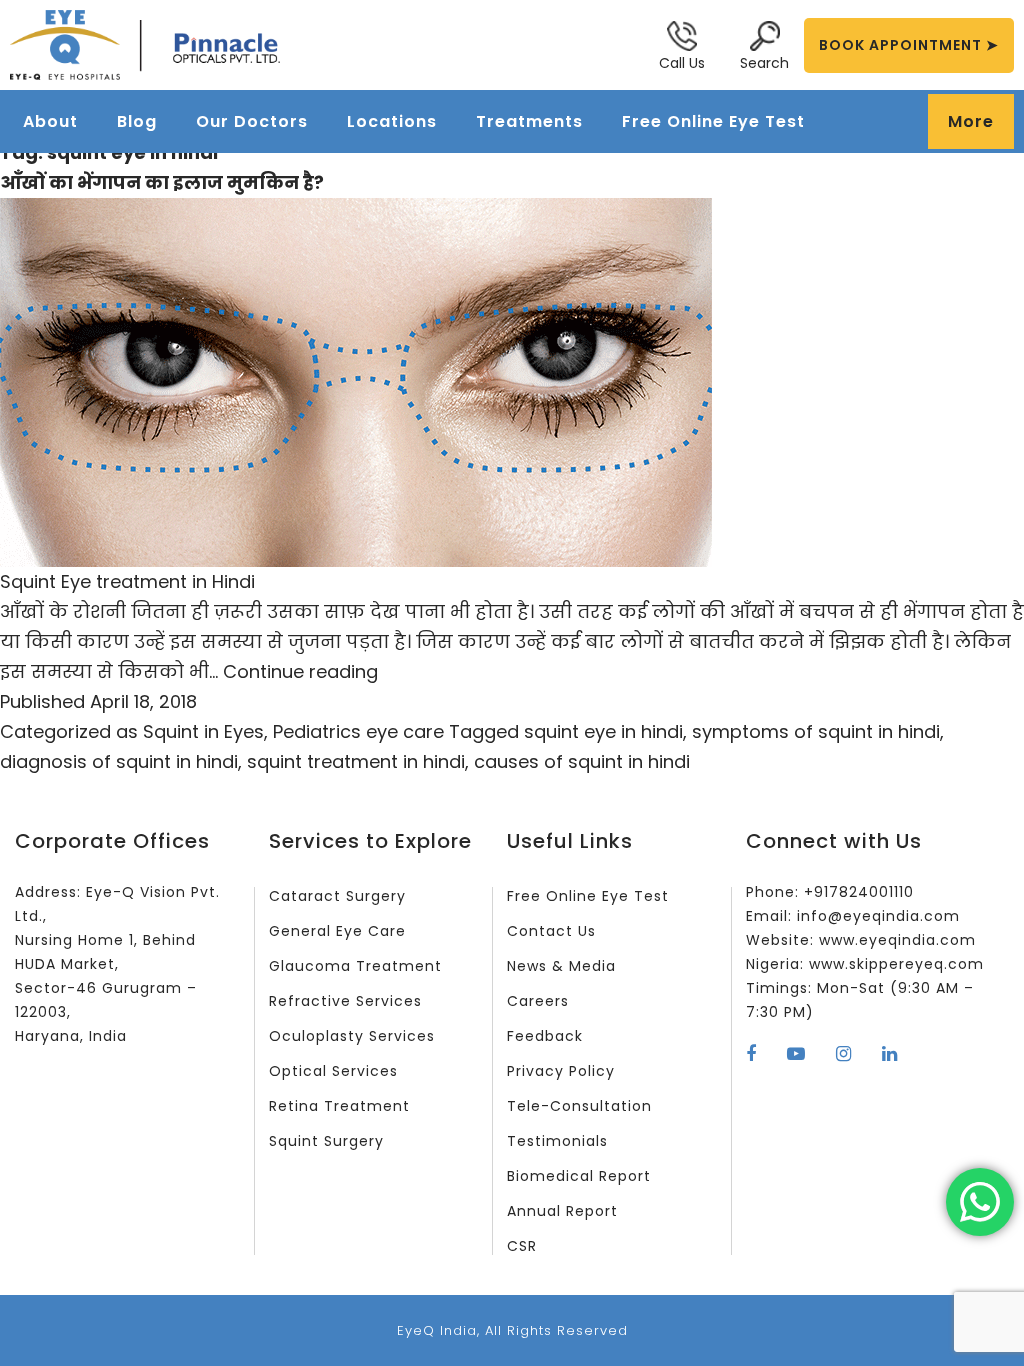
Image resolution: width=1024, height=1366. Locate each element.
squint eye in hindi (603, 731)
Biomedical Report (579, 1176)
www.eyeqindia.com (897, 940)
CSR (522, 1246)
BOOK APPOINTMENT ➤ (909, 45)
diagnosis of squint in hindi (119, 761)
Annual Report (562, 1211)
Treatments (529, 121)
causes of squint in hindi (582, 761)
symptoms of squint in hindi (816, 731)
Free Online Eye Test (713, 121)
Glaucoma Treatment (355, 966)
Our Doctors (252, 121)
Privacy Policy (561, 1071)
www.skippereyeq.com (896, 964)
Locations (392, 121)
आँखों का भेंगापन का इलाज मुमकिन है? (162, 182)
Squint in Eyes (203, 731)
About (50, 121)
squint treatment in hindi (356, 761)
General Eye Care (337, 931)
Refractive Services (345, 1001)
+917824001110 (859, 892)
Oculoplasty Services (352, 1036)
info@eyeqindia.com (878, 916)
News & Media (561, 966)
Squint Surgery (326, 1141)
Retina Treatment (339, 1106)
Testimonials (557, 1141)
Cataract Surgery (337, 896)
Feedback (545, 1036)
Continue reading (300, 671)
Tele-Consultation (579, 1106)
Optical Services (333, 1071)
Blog (137, 121)
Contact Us (551, 931)
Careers (538, 1001)
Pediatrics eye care (358, 731)
